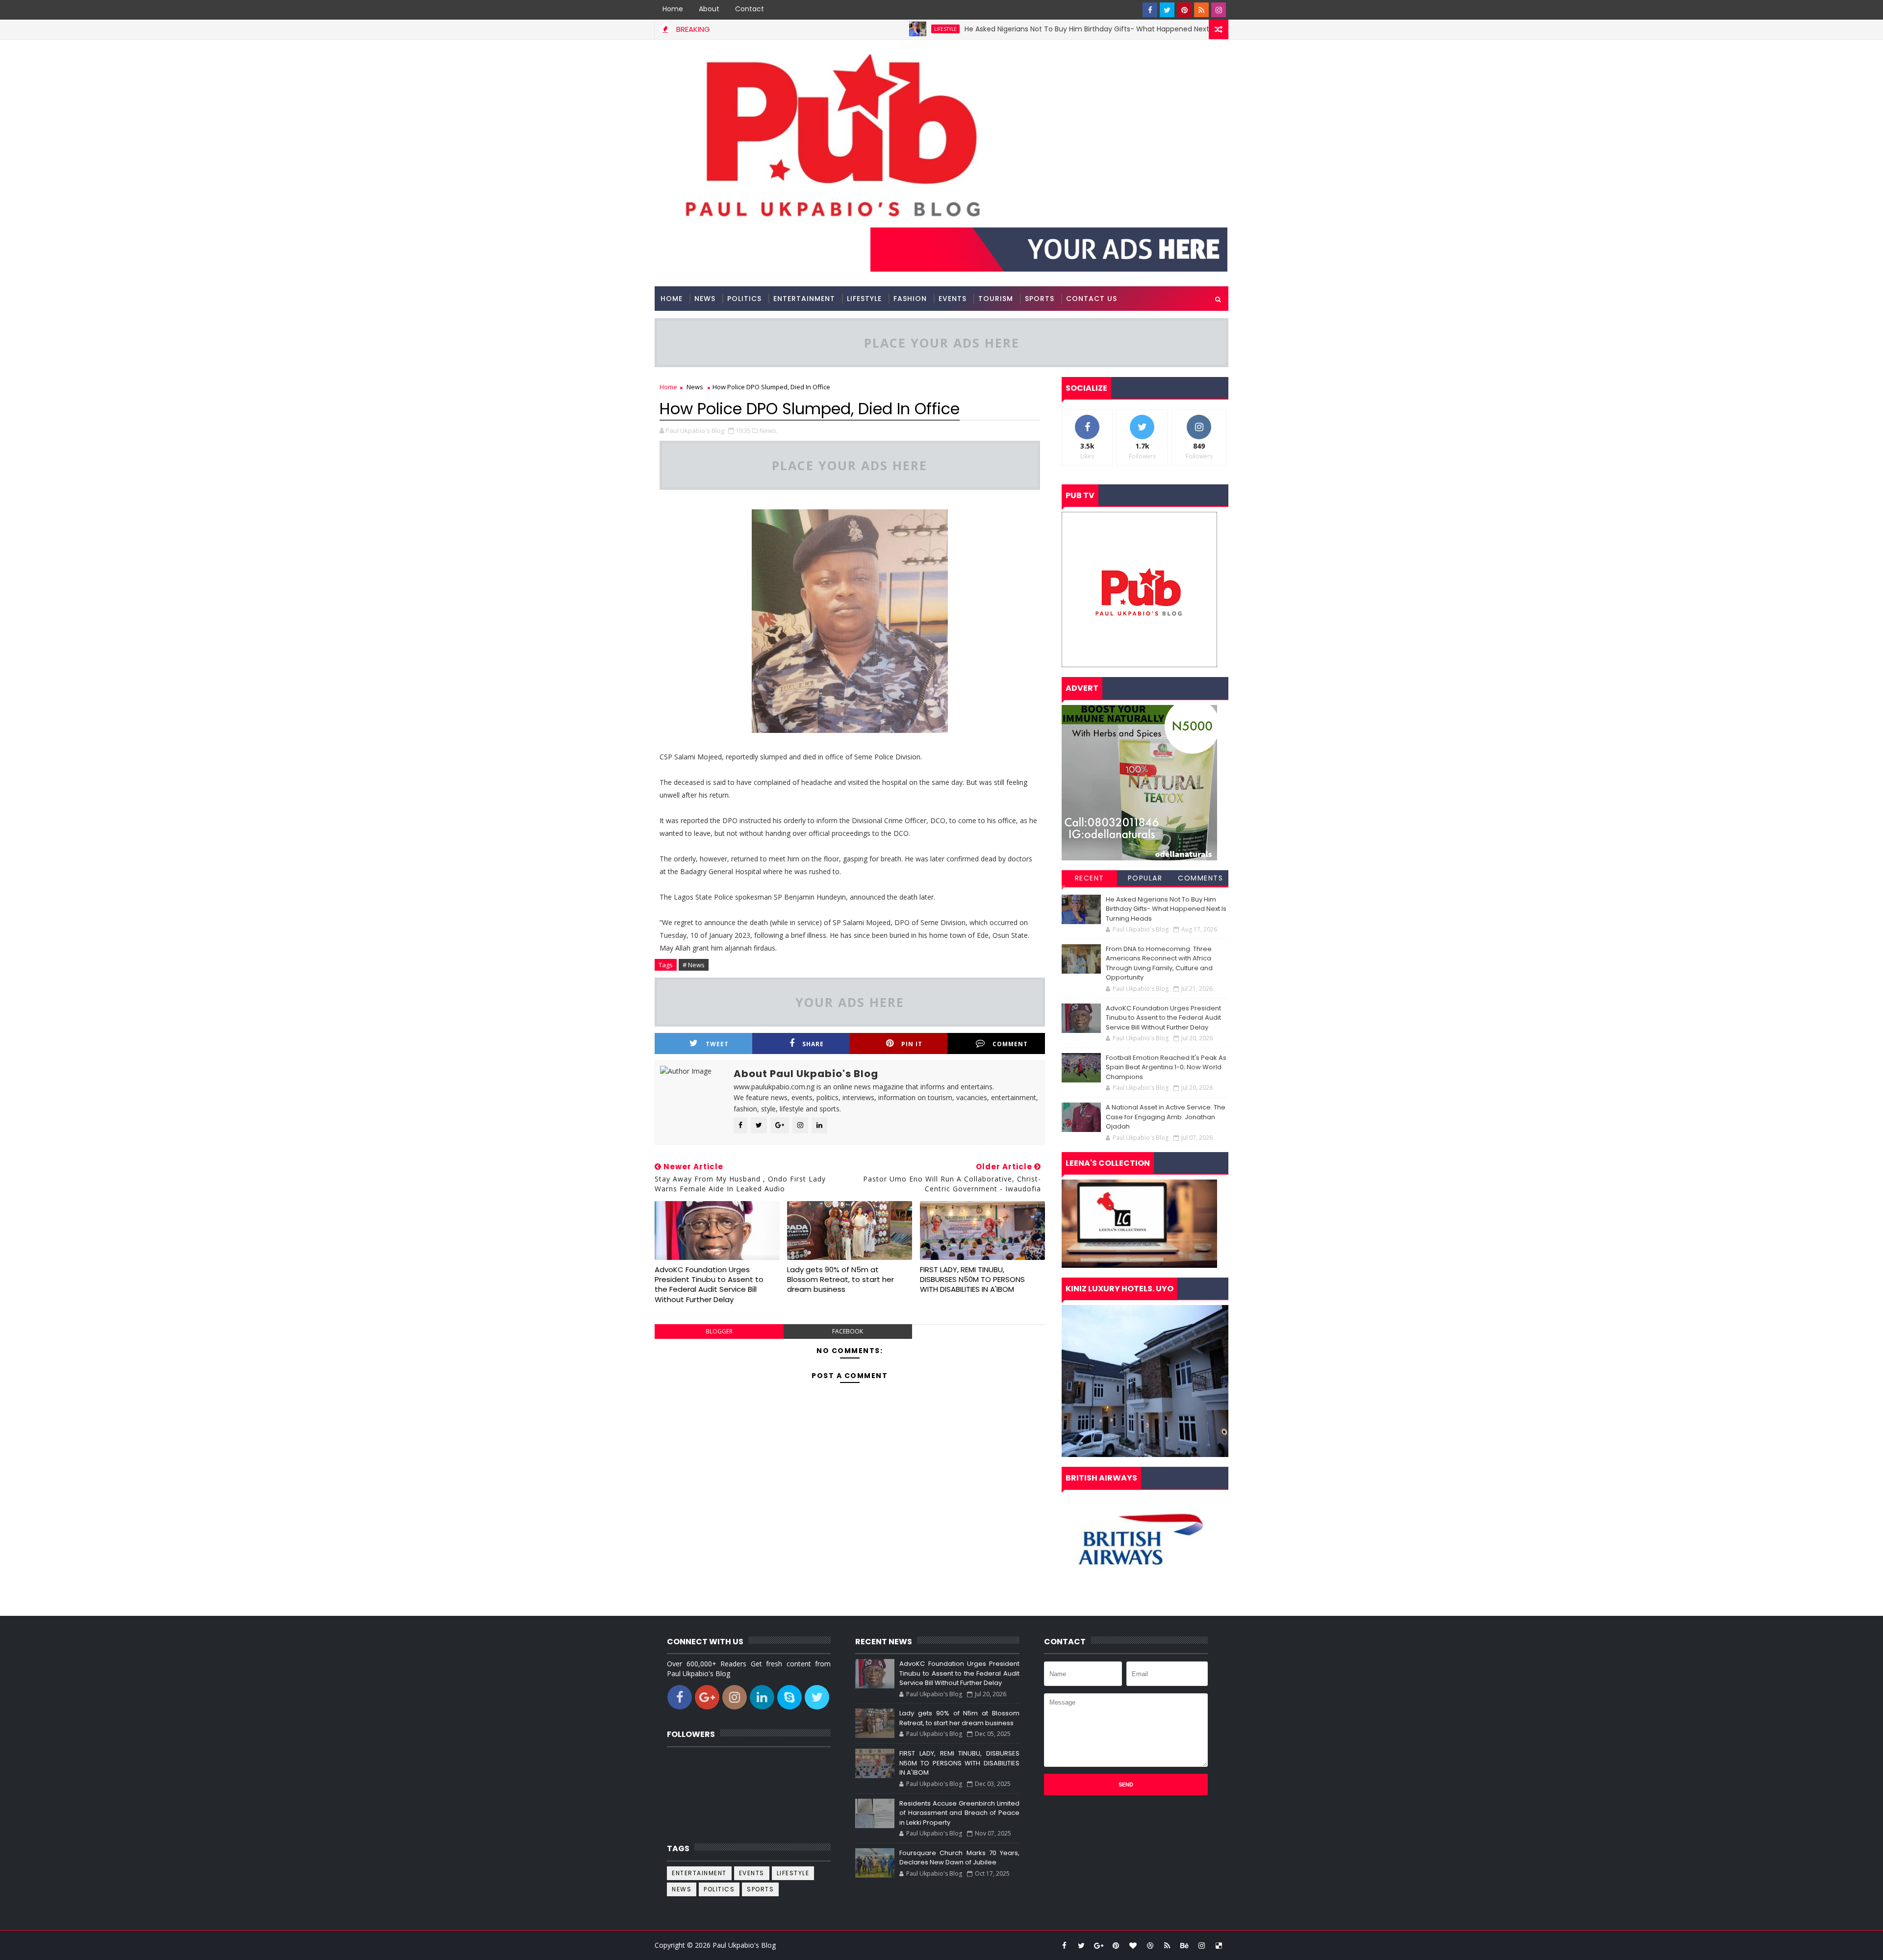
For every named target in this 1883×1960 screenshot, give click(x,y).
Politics (744, 299)
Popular (1145, 878)
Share (813, 1044)
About (709, 9)
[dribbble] (1150, 1945)
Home (673, 9)
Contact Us (1092, 299)
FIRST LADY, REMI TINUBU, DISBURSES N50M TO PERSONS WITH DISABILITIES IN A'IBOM (972, 1280)
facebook (848, 1331)
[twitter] (1167, 10)
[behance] (1184, 1945)
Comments (1200, 878)
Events (953, 299)
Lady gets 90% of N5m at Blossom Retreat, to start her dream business (840, 1280)
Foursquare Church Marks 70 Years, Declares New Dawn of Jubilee (959, 1858)
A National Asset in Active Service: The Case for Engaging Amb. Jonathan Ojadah (1166, 1117)
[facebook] (1150, 10)
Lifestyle (843, 29)
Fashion (910, 299)
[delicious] (1219, 1945)
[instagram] (1219, 10)
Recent (1090, 878)
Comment (1010, 1044)
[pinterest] (1184, 10)
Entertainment (804, 299)
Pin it (912, 1044)
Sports (1040, 299)
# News (694, 965)
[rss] (1201, 10)
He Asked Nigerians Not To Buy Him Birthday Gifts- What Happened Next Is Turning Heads (1014, 29)
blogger (719, 1331)
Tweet (717, 1044)
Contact (750, 9)
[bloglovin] (1133, 1945)
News (705, 299)
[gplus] (1098, 1945)
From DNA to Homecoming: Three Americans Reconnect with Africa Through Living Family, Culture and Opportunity (1159, 963)
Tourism (996, 299)
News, (769, 430)
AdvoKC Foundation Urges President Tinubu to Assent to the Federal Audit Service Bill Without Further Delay (709, 1284)
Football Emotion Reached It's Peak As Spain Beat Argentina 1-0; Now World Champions (1166, 1067)
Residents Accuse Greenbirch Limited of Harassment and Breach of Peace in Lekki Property (959, 1813)
